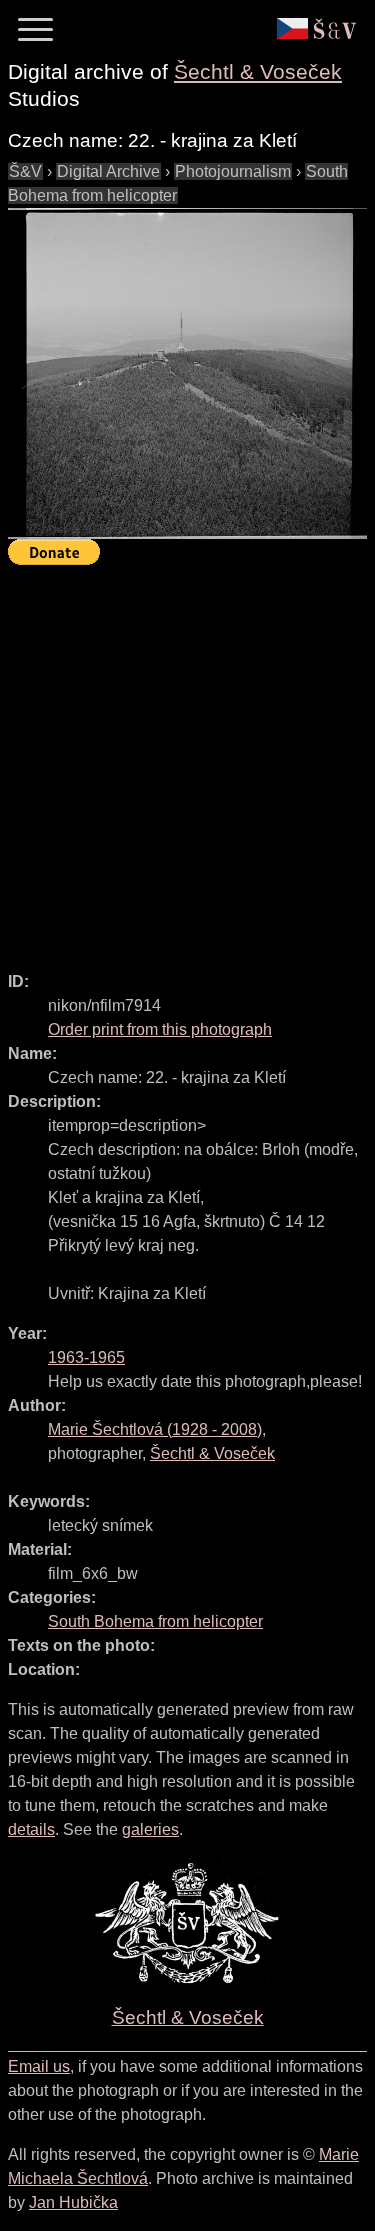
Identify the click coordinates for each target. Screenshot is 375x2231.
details (31, 1829)
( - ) (155, 1429)
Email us (39, 2066)
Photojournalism (233, 171)
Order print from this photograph (160, 1029)
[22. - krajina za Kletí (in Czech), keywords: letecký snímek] (187, 373)
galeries (150, 1829)
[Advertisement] (187, 759)
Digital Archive (108, 171)
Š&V (25, 171)
